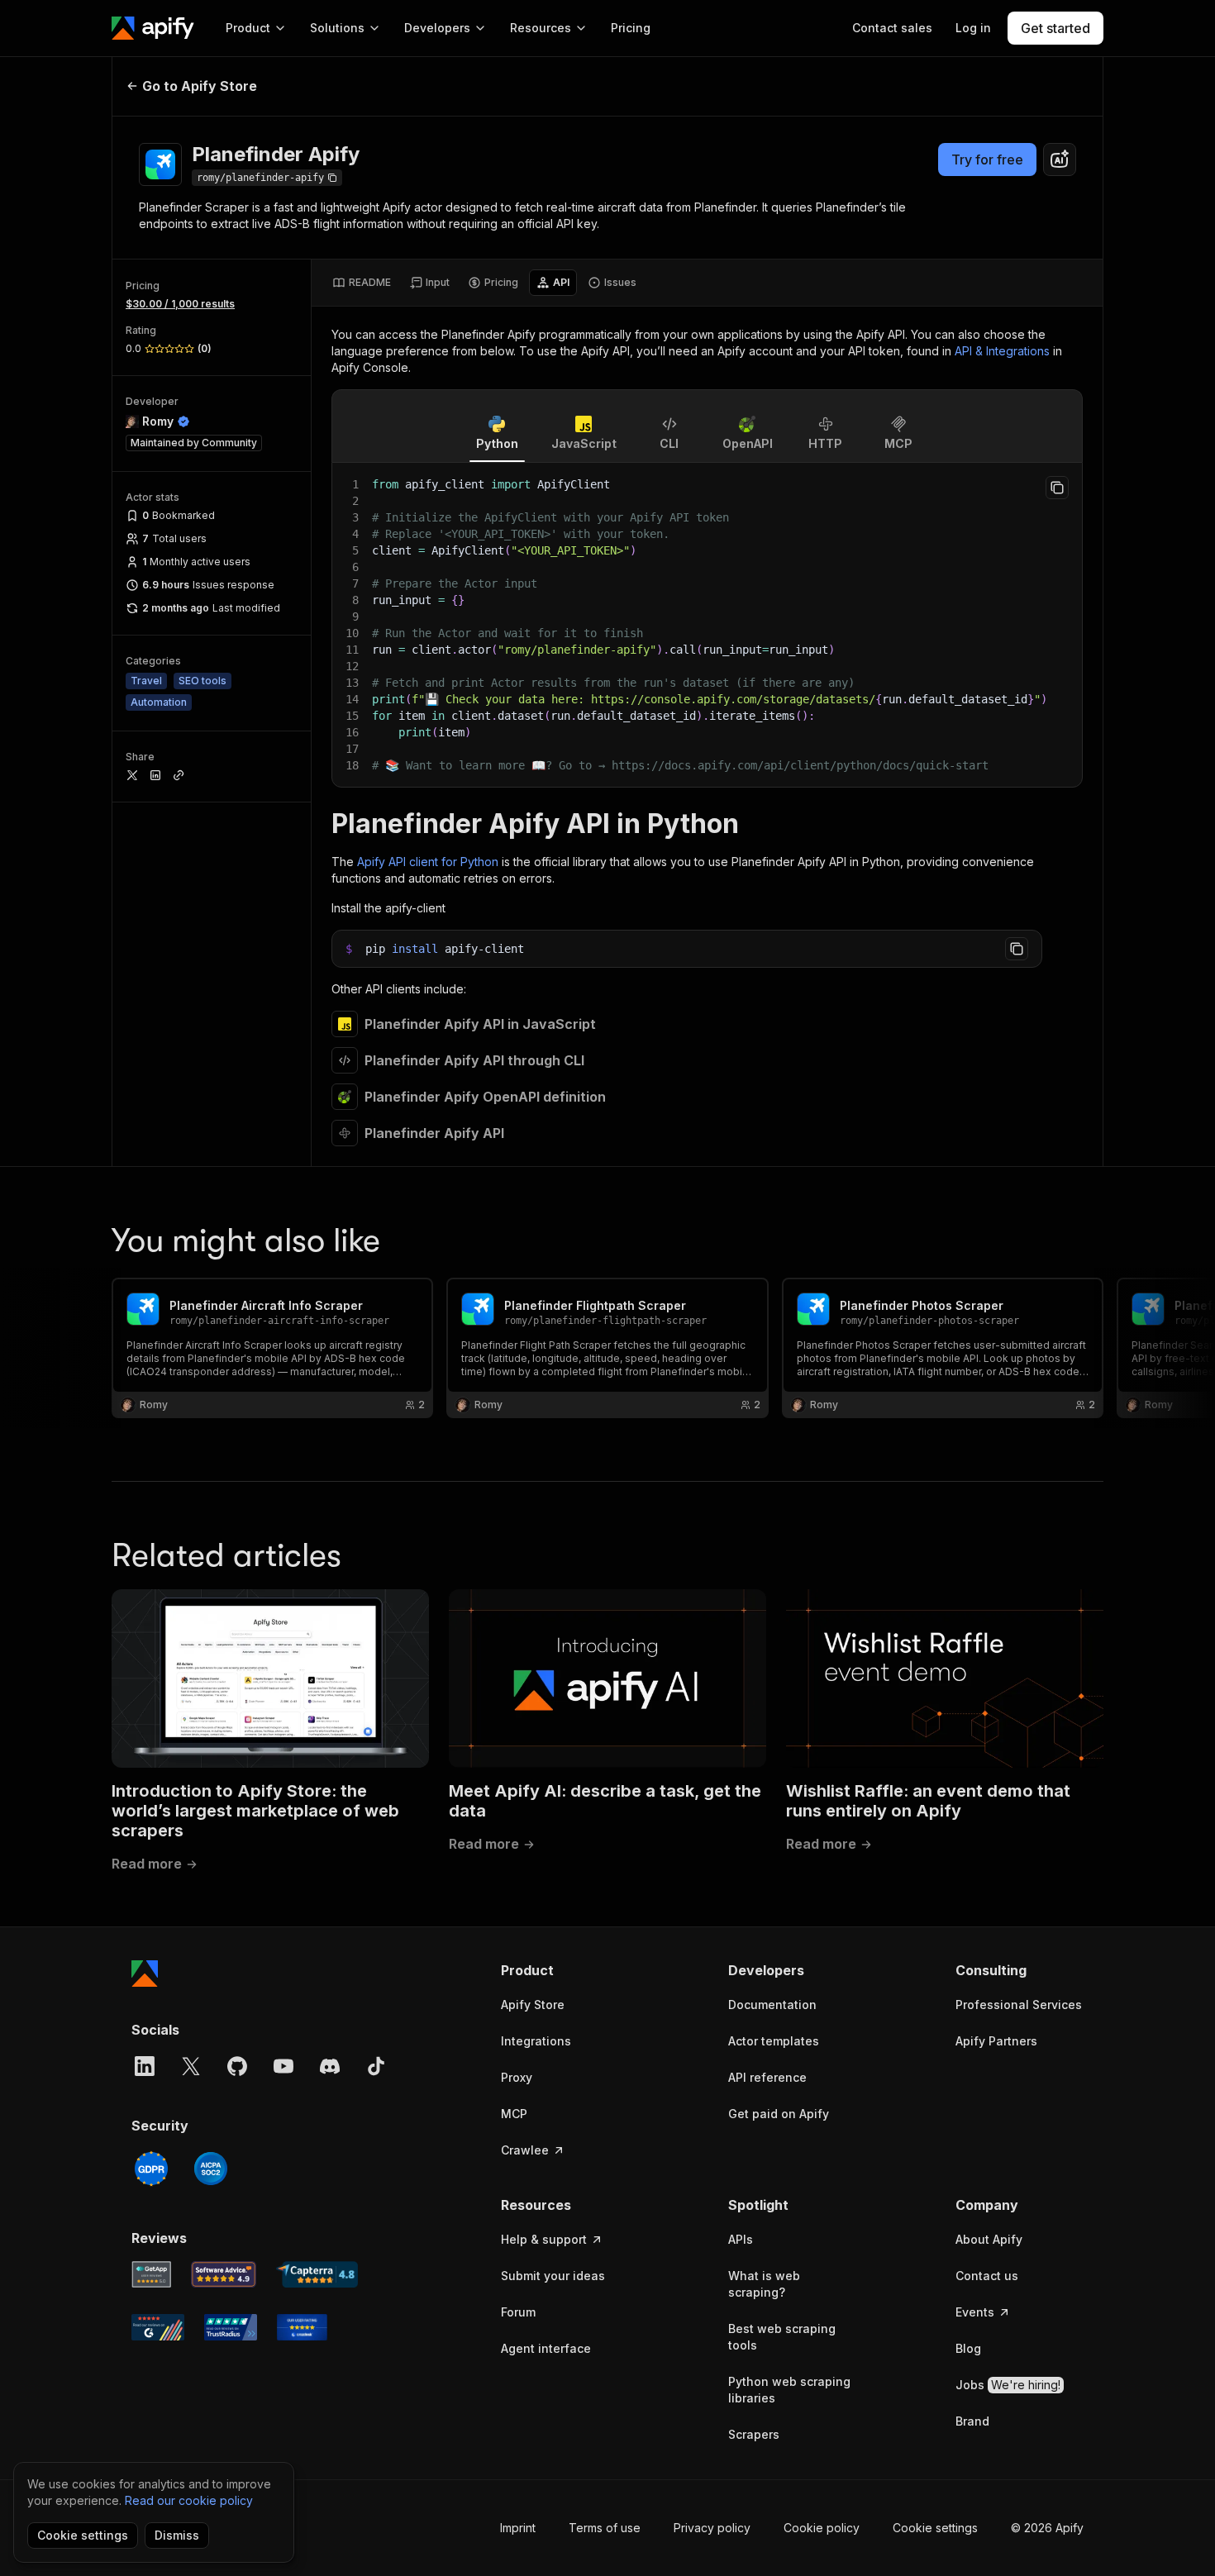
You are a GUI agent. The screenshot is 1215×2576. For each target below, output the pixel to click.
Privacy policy (712, 2528)
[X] (191, 2066)
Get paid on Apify (779, 2114)
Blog (968, 2348)
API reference (767, 2077)
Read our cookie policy (189, 2500)
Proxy (517, 2077)
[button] (565, 1970)
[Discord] (330, 2066)
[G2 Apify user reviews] (158, 2327)
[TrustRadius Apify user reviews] (231, 2327)
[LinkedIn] (145, 2066)
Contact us (987, 2276)
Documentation (772, 2005)
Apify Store (533, 2005)
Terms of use (605, 2528)
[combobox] (1060, 160)
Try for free (987, 160)
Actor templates (774, 2041)
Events (975, 2312)
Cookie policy (822, 2528)
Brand (972, 2421)
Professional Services (1019, 2005)
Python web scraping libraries (789, 2390)
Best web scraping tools (782, 2337)
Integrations (536, 2041)
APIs (741, 2239)
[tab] (362, 283)
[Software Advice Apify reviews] (224, 2274)
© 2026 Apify (1047, 2528)
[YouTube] (283, 2066)
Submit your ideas (553, 2276)
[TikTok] (376, 2066)
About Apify (989, 2239)
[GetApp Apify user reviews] (151, 2274)
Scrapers (754, 2434)
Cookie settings (935, 2528)
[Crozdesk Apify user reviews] (302, 2327)
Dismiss (177, 2535)
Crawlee (525, 2150)
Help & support (544, 2239)
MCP (514, 2114)
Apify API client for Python (428, 862)
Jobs (1008, 2385)
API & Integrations (1002, 351)
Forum (518, 2312)
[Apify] (153, 28)
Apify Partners (996, 2041)
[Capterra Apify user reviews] (317, 2274)
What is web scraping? (764, 2284)
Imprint (518, 2528)
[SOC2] (211, 2169)
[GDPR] (151, 2169)
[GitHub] (237, 2066)
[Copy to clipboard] (1057, 488)
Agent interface (546, 2348)
